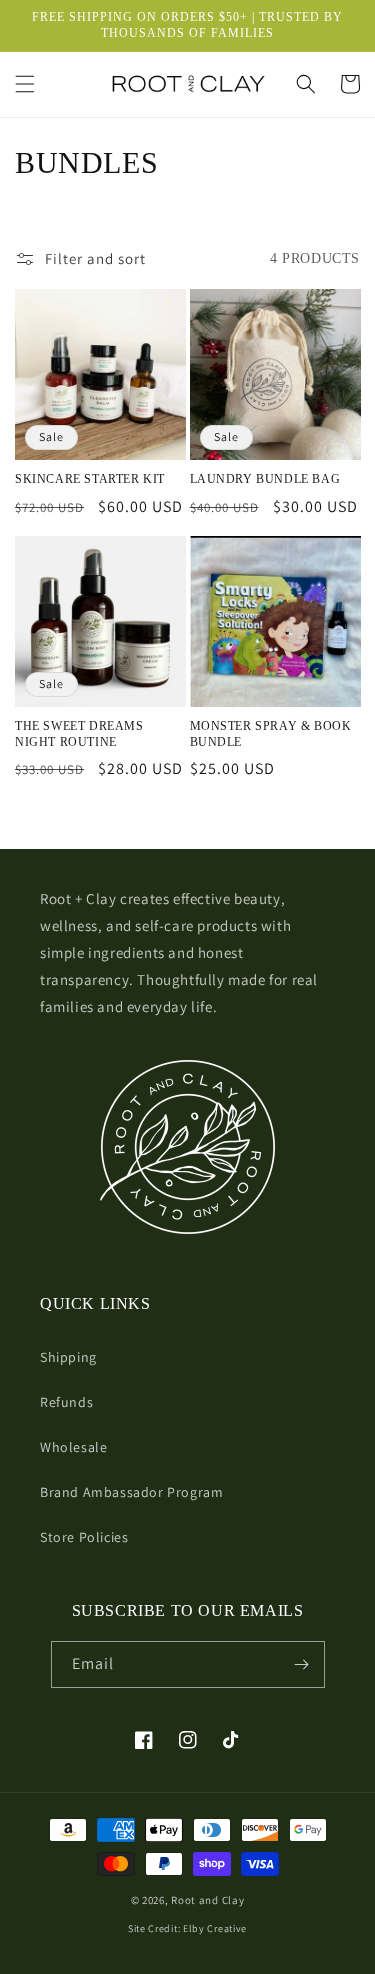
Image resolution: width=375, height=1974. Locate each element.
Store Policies (84, 1537)
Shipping (68, 1357)
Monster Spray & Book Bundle (271, 734)
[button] (25, 84)
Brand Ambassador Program (131, 1492)
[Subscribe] (302, 1664)
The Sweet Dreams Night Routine (79, 734)
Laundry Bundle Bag (265, 479)
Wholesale (73, 1447)
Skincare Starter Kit (90, 479)
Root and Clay (207, 1900)
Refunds (66, 1402)
